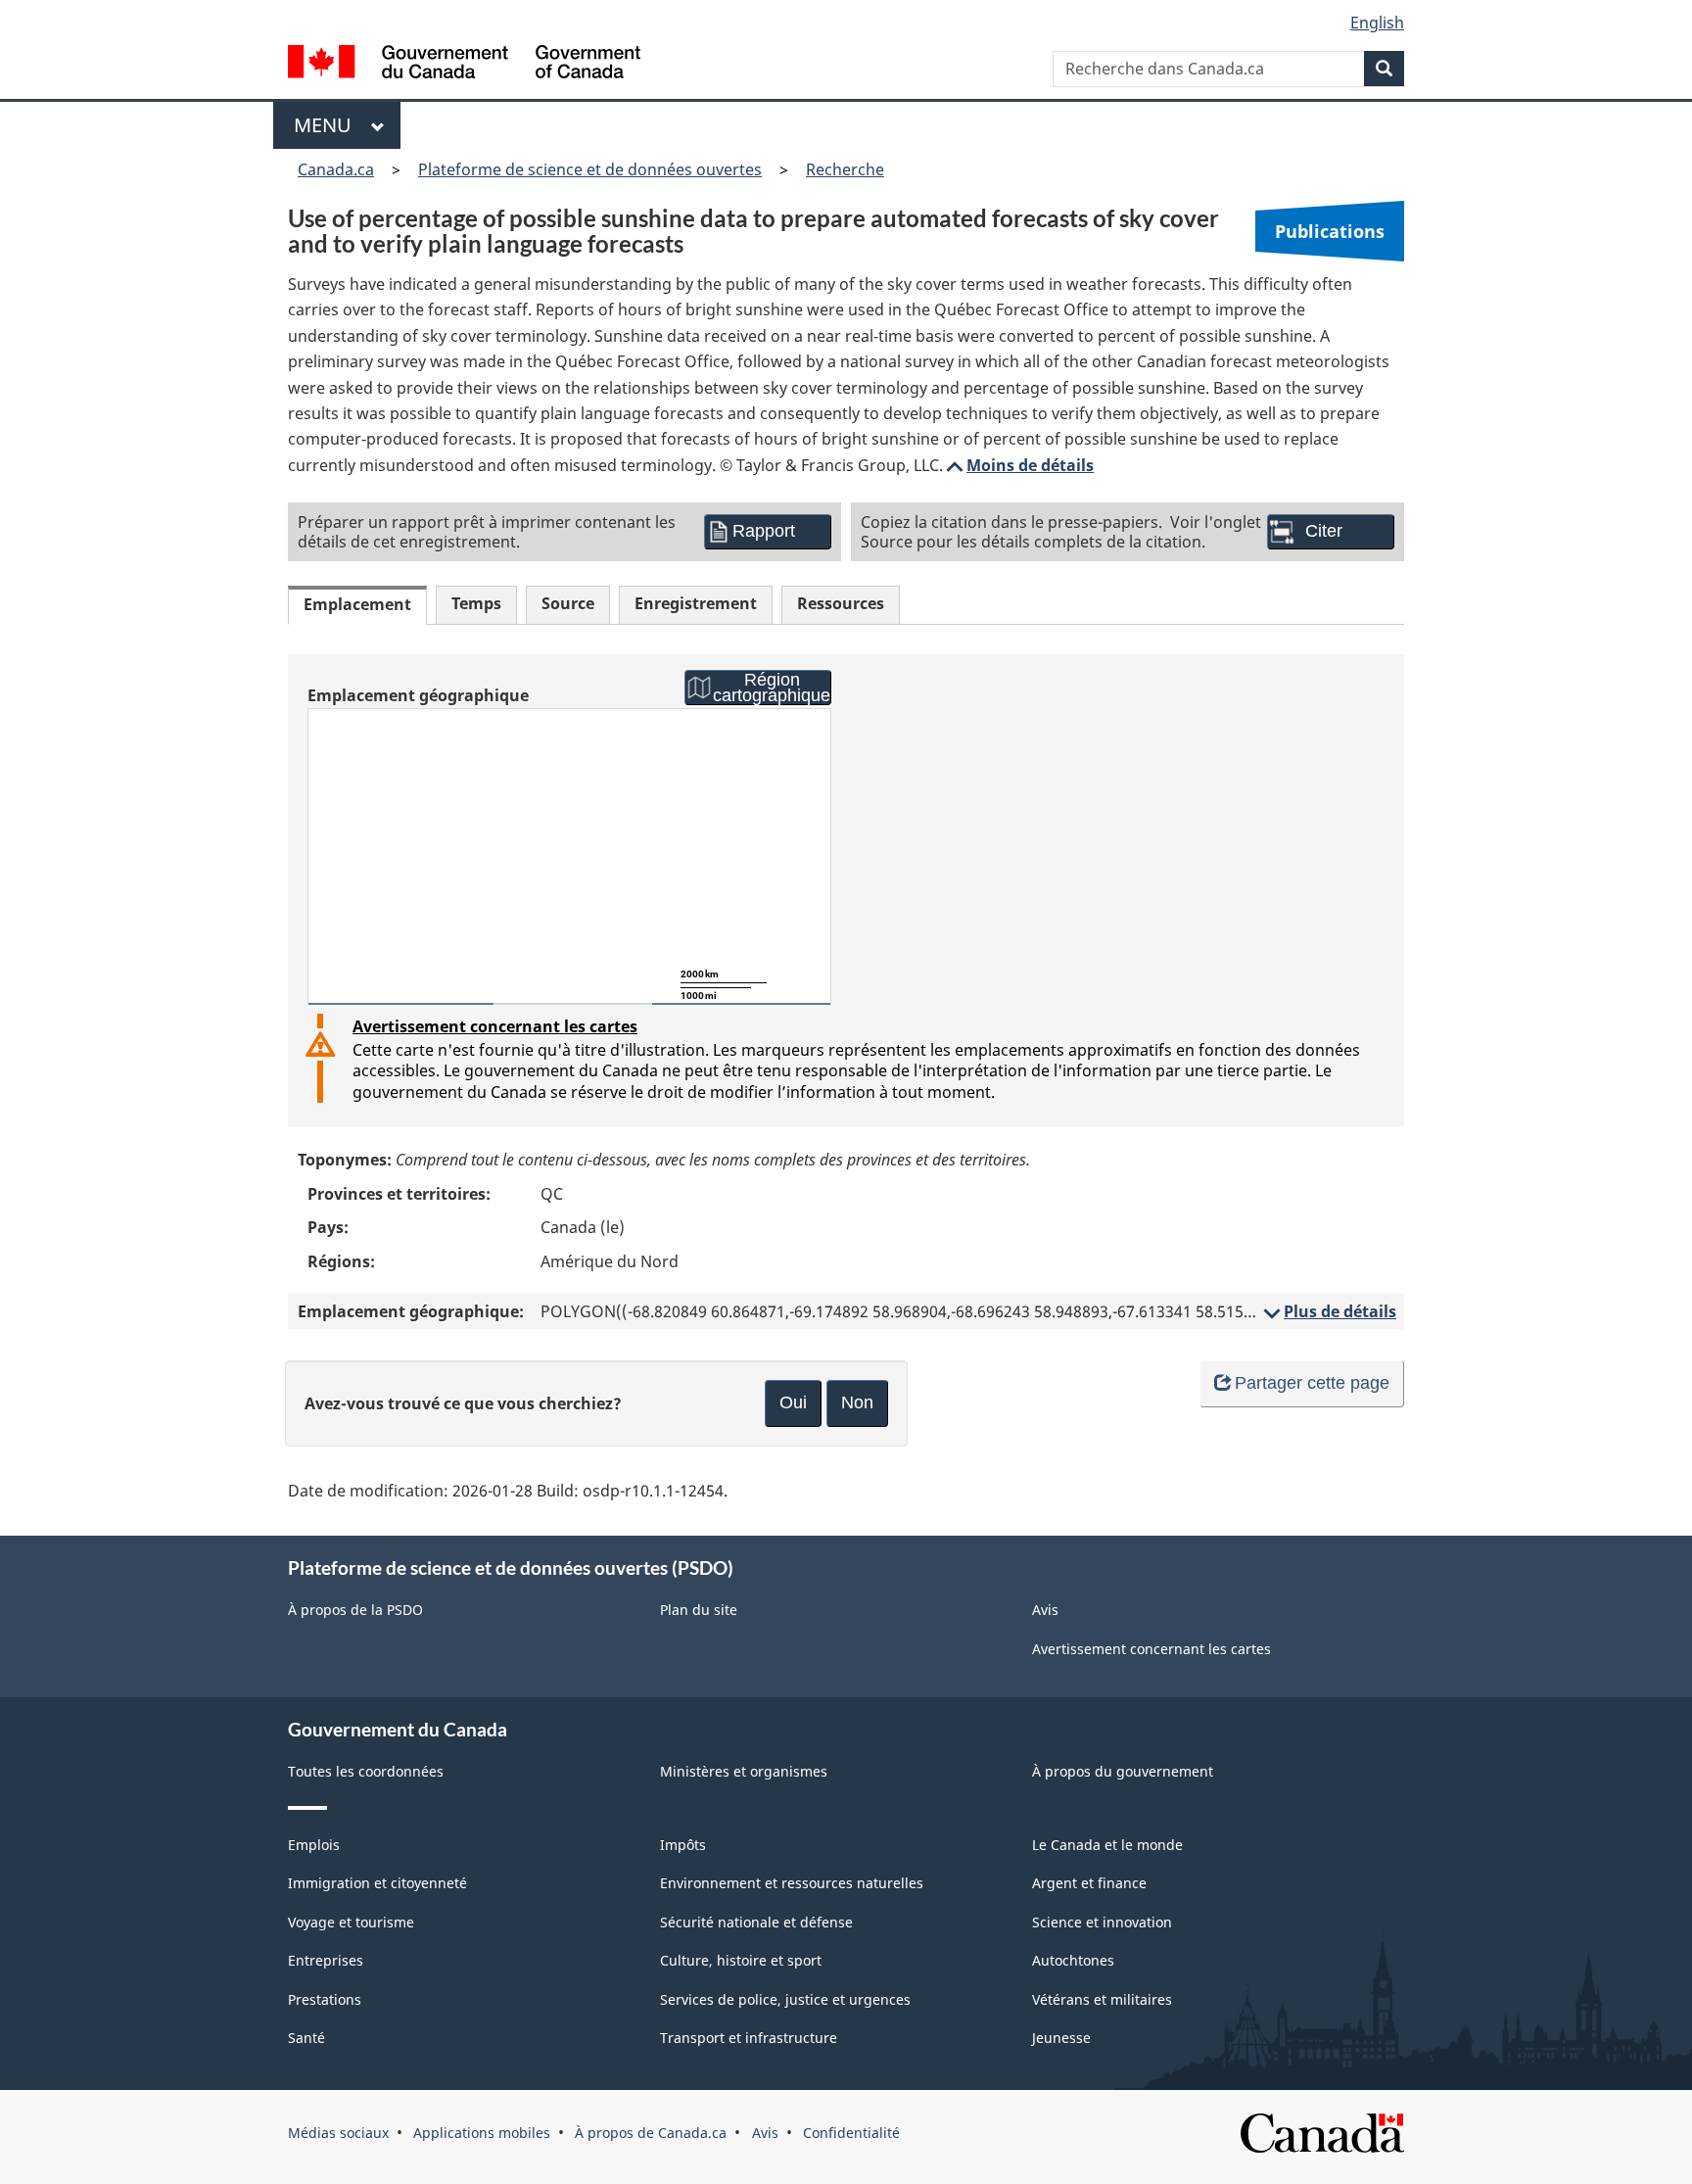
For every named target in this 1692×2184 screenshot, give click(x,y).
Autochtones (1073, 1960)
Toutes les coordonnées (366, 1771)
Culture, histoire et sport (741, 1960)
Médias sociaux (338, 2133)
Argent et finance (1089, 1883)
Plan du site (699, 1610)
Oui (793, 1402)
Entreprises (326, 1960)
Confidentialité (851, 2133)
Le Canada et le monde (1107, 1845)
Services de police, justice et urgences (785, 1999)
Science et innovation (1102, 1922)
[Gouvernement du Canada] (464, 64)
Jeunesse (1061, 2038)
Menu (328, 125)
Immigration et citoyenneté (377, 1883)
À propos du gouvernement (1123, 1771)
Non (857, 1402)
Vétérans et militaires (1102, 1999)
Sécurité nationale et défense (756, 1922)
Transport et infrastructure (749, 2038)
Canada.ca (336, 169)
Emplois (314, 1845)
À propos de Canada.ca (651, 2133)
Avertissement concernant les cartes (495, 1026)
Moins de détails (1018, 465)
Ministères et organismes (744, 1771)
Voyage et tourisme (351, 1922)
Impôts (683, 1845)
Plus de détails (1328, 1311)
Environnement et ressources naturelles (792, 1883)
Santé (306, 2038)
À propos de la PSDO (355, 1610)
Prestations (325, 1999)
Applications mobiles (482, 2133)
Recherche (845, 169)
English (1377, 23)
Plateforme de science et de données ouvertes (590, 169)
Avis (1045, 1610)
